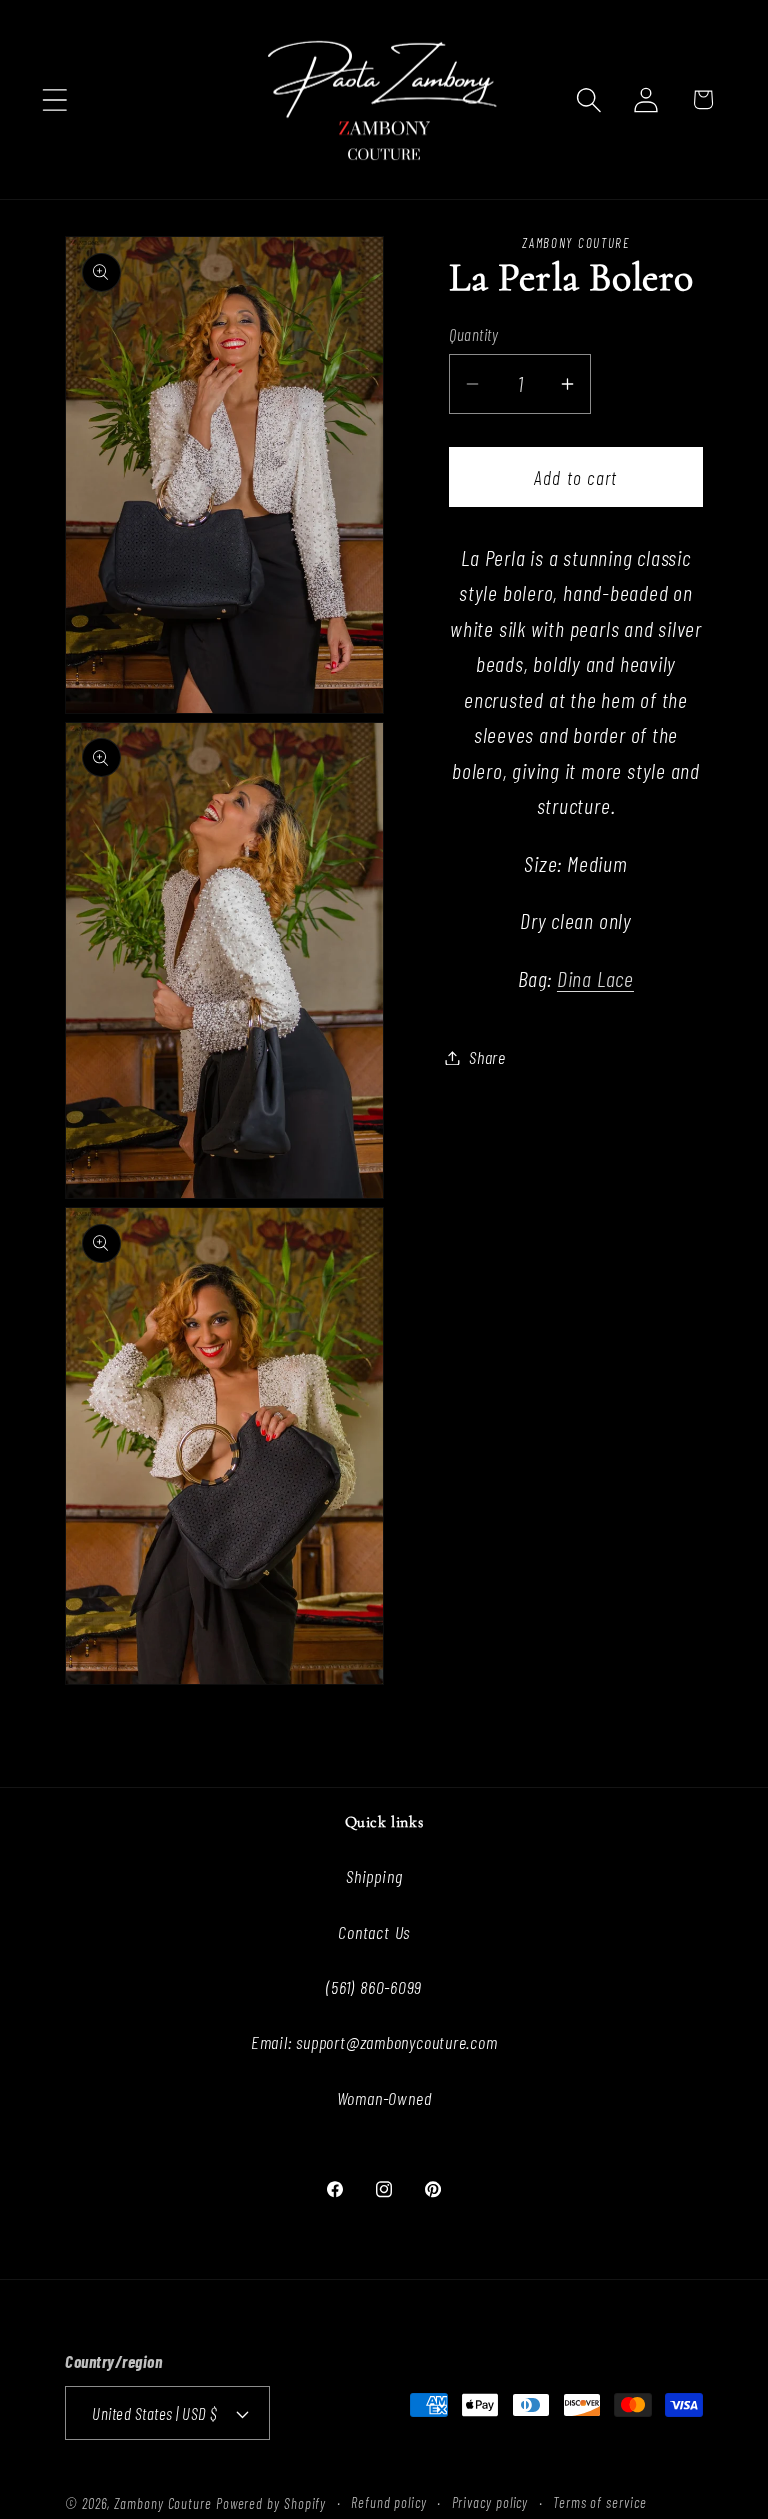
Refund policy (389, 2502)
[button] (54, 99)
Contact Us (374, 1932)
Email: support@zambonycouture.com (374, 2042)
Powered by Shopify (271, 2503)
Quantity (473, 334)
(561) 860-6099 (374, 1987)
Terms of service (600, 2502)
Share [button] (487, 1057)
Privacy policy (490, 2502)
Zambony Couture (163, 2503)
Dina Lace (595, 978)
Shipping (374, 1876)
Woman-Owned (384, 2098)
